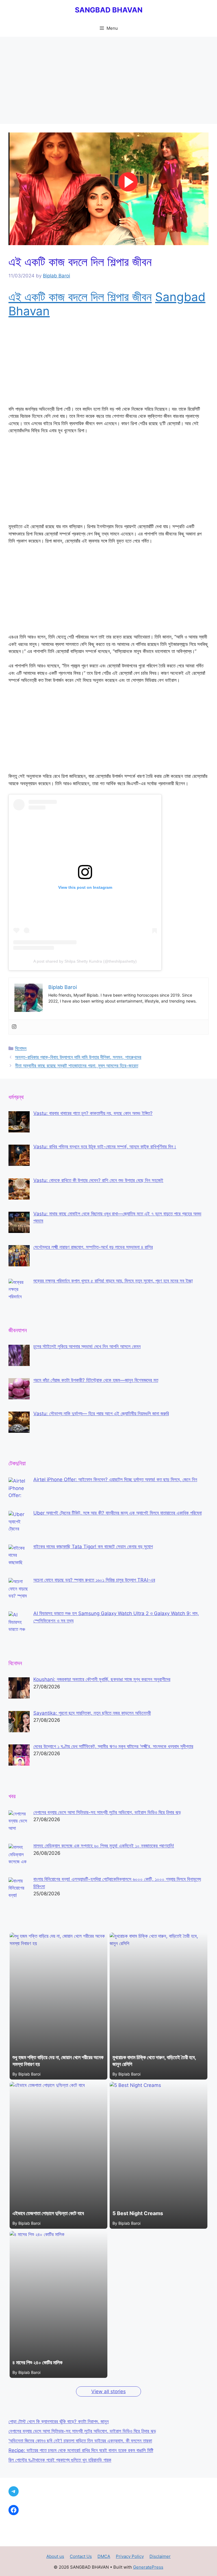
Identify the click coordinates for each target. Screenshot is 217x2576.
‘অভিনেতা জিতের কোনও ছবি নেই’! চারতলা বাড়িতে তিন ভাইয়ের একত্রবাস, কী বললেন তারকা (80, 2441)
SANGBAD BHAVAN (109, 10)
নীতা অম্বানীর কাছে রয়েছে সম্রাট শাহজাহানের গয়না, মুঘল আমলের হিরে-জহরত (77, 1066)
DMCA (104, 2556)
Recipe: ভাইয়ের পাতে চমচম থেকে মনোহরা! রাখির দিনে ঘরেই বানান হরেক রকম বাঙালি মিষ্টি (81, 2450)
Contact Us (81, 2556)
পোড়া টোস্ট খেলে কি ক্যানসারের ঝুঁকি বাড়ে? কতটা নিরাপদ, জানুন (59, 2421)
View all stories (108, 2391)
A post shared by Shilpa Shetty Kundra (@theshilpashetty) (85, 961)
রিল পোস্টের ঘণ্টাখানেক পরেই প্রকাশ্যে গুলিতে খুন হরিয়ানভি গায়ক (60, 2460)
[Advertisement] (108, 82)
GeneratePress (148, 2567)
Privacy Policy (130, 2556)
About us (55, 2556)
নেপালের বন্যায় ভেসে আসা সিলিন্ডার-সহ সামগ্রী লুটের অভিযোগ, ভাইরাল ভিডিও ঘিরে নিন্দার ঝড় (82, 2431)
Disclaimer (160, 2556)
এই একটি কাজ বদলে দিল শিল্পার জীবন (80, 297)
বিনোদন (21, 1048)
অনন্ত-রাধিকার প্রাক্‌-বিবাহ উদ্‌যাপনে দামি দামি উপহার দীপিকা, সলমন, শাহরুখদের (78, 1057)
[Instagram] (14, 1027)
